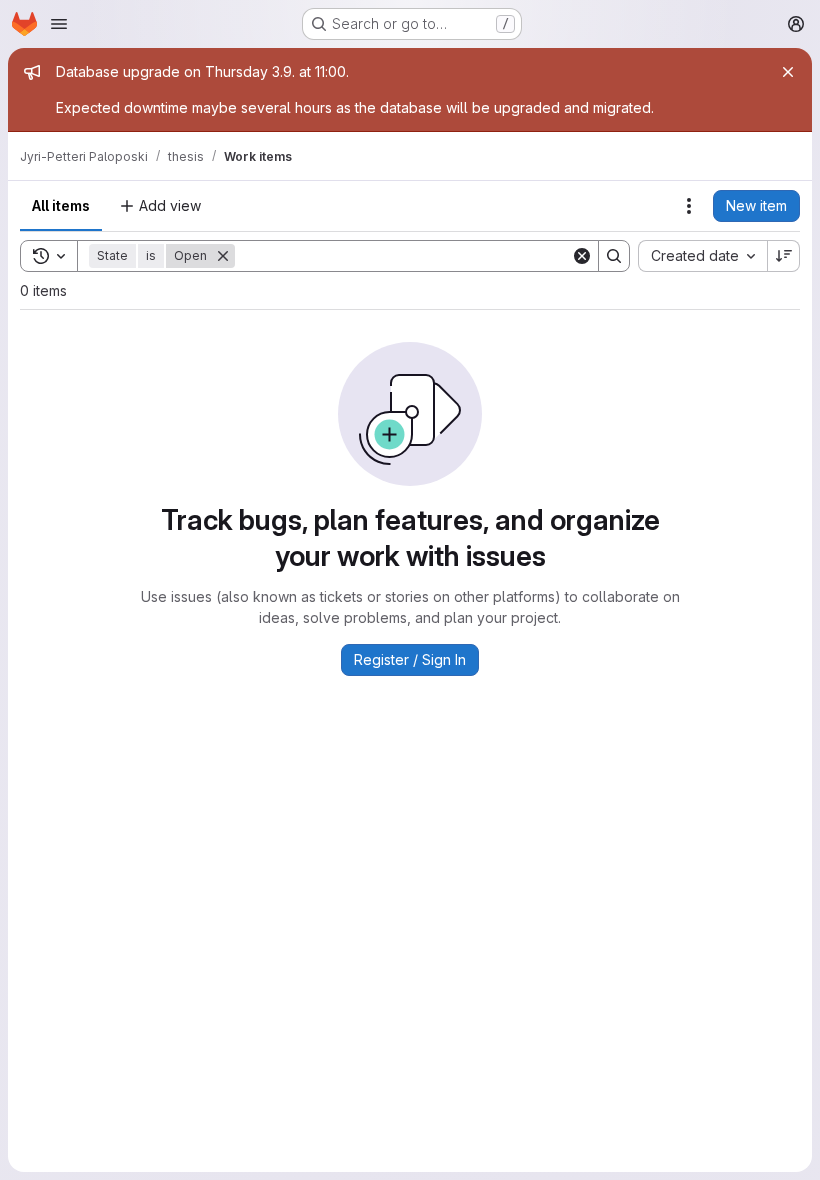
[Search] (614, 256)
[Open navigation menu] (59, 24)
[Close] (788, 72)
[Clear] (582, 256)
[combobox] (702, 256)
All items (61, 205)
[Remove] (223, 256)
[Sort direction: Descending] (784, 256)
